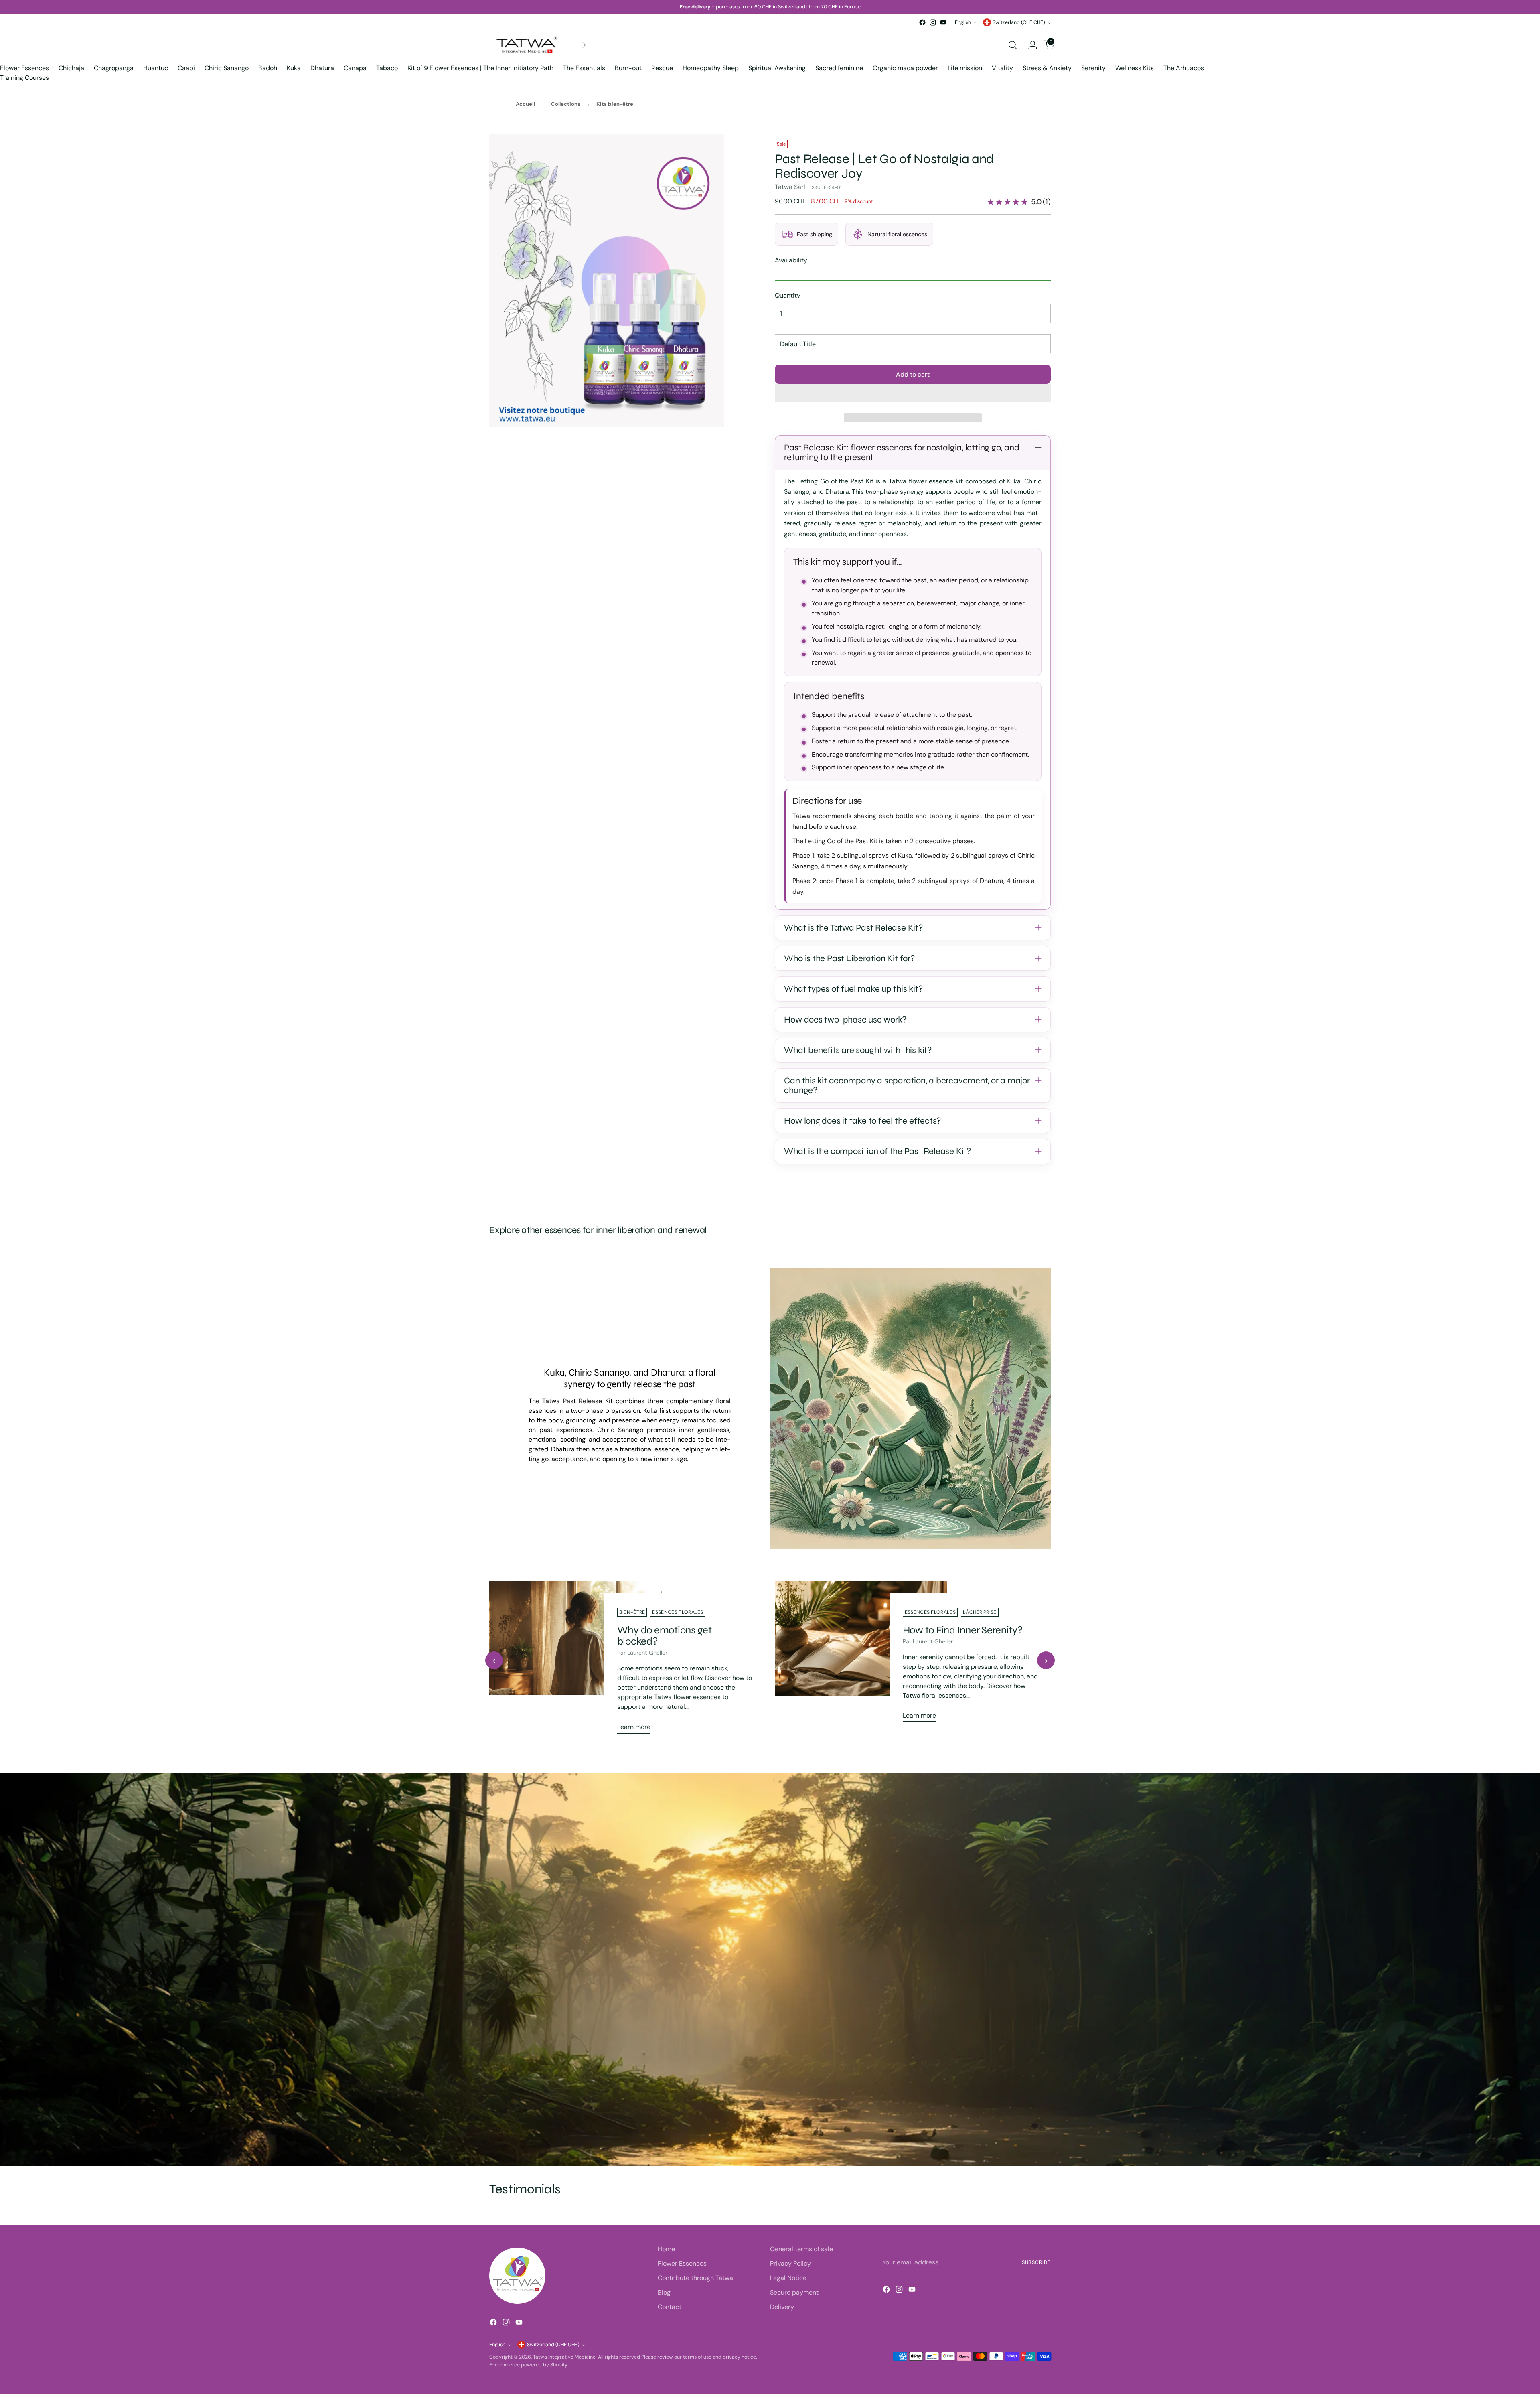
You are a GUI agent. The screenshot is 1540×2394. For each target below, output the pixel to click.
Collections (566, 104)
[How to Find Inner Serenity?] (861, 1655)
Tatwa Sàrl (790, 187)
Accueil (525, 104)
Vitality (1002, 68)
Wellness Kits (1135, 68)
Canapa (355, 68)
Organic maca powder (905, 68)
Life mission (965, 68)
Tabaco (387, 68)
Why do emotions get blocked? (665, 1636)
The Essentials (584, 68)
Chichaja (71, 68)
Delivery (782, 2307)
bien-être (632, 1612)
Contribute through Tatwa (695, 2278)
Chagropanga (114, 68)
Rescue (662, 68)
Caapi (186, 68)
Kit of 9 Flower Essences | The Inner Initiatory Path (480, 68)
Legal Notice (788, 2278)
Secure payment (794, 2292)
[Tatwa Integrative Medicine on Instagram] (933, 22)
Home (666, 2249)
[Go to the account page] (1029, 45)
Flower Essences (24, 68)
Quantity (788, 295)
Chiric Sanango (227, 68)
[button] (913, 393)
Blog (664, 2292)
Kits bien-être (615, 104)
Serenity (1093, 68)
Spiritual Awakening (777, 68)
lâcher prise (980, 1612)
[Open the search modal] (1013, 45)
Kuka (294, 68)
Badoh (268, 68)
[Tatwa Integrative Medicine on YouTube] (943, 22)
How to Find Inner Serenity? (963, 1630)
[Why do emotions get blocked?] (575, 1661)
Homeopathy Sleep (711, 68)
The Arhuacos (1184, 68)
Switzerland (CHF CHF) (1019, 22)
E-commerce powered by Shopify (528, 2365)
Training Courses (24, 78)
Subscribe (1036, 2262)
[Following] (584, 45)
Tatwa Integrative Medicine (564, 2357)
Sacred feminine (839, 68)
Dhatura (322, 68)
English (963, 22)
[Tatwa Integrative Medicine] (527, 45)
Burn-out (628, 68)
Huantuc (156, 68)
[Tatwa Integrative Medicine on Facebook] (922, 22)
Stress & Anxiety (1047, 68)
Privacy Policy (790, 2263)
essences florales (678, 1612)
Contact (670, 2307)
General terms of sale (801, 2249)
